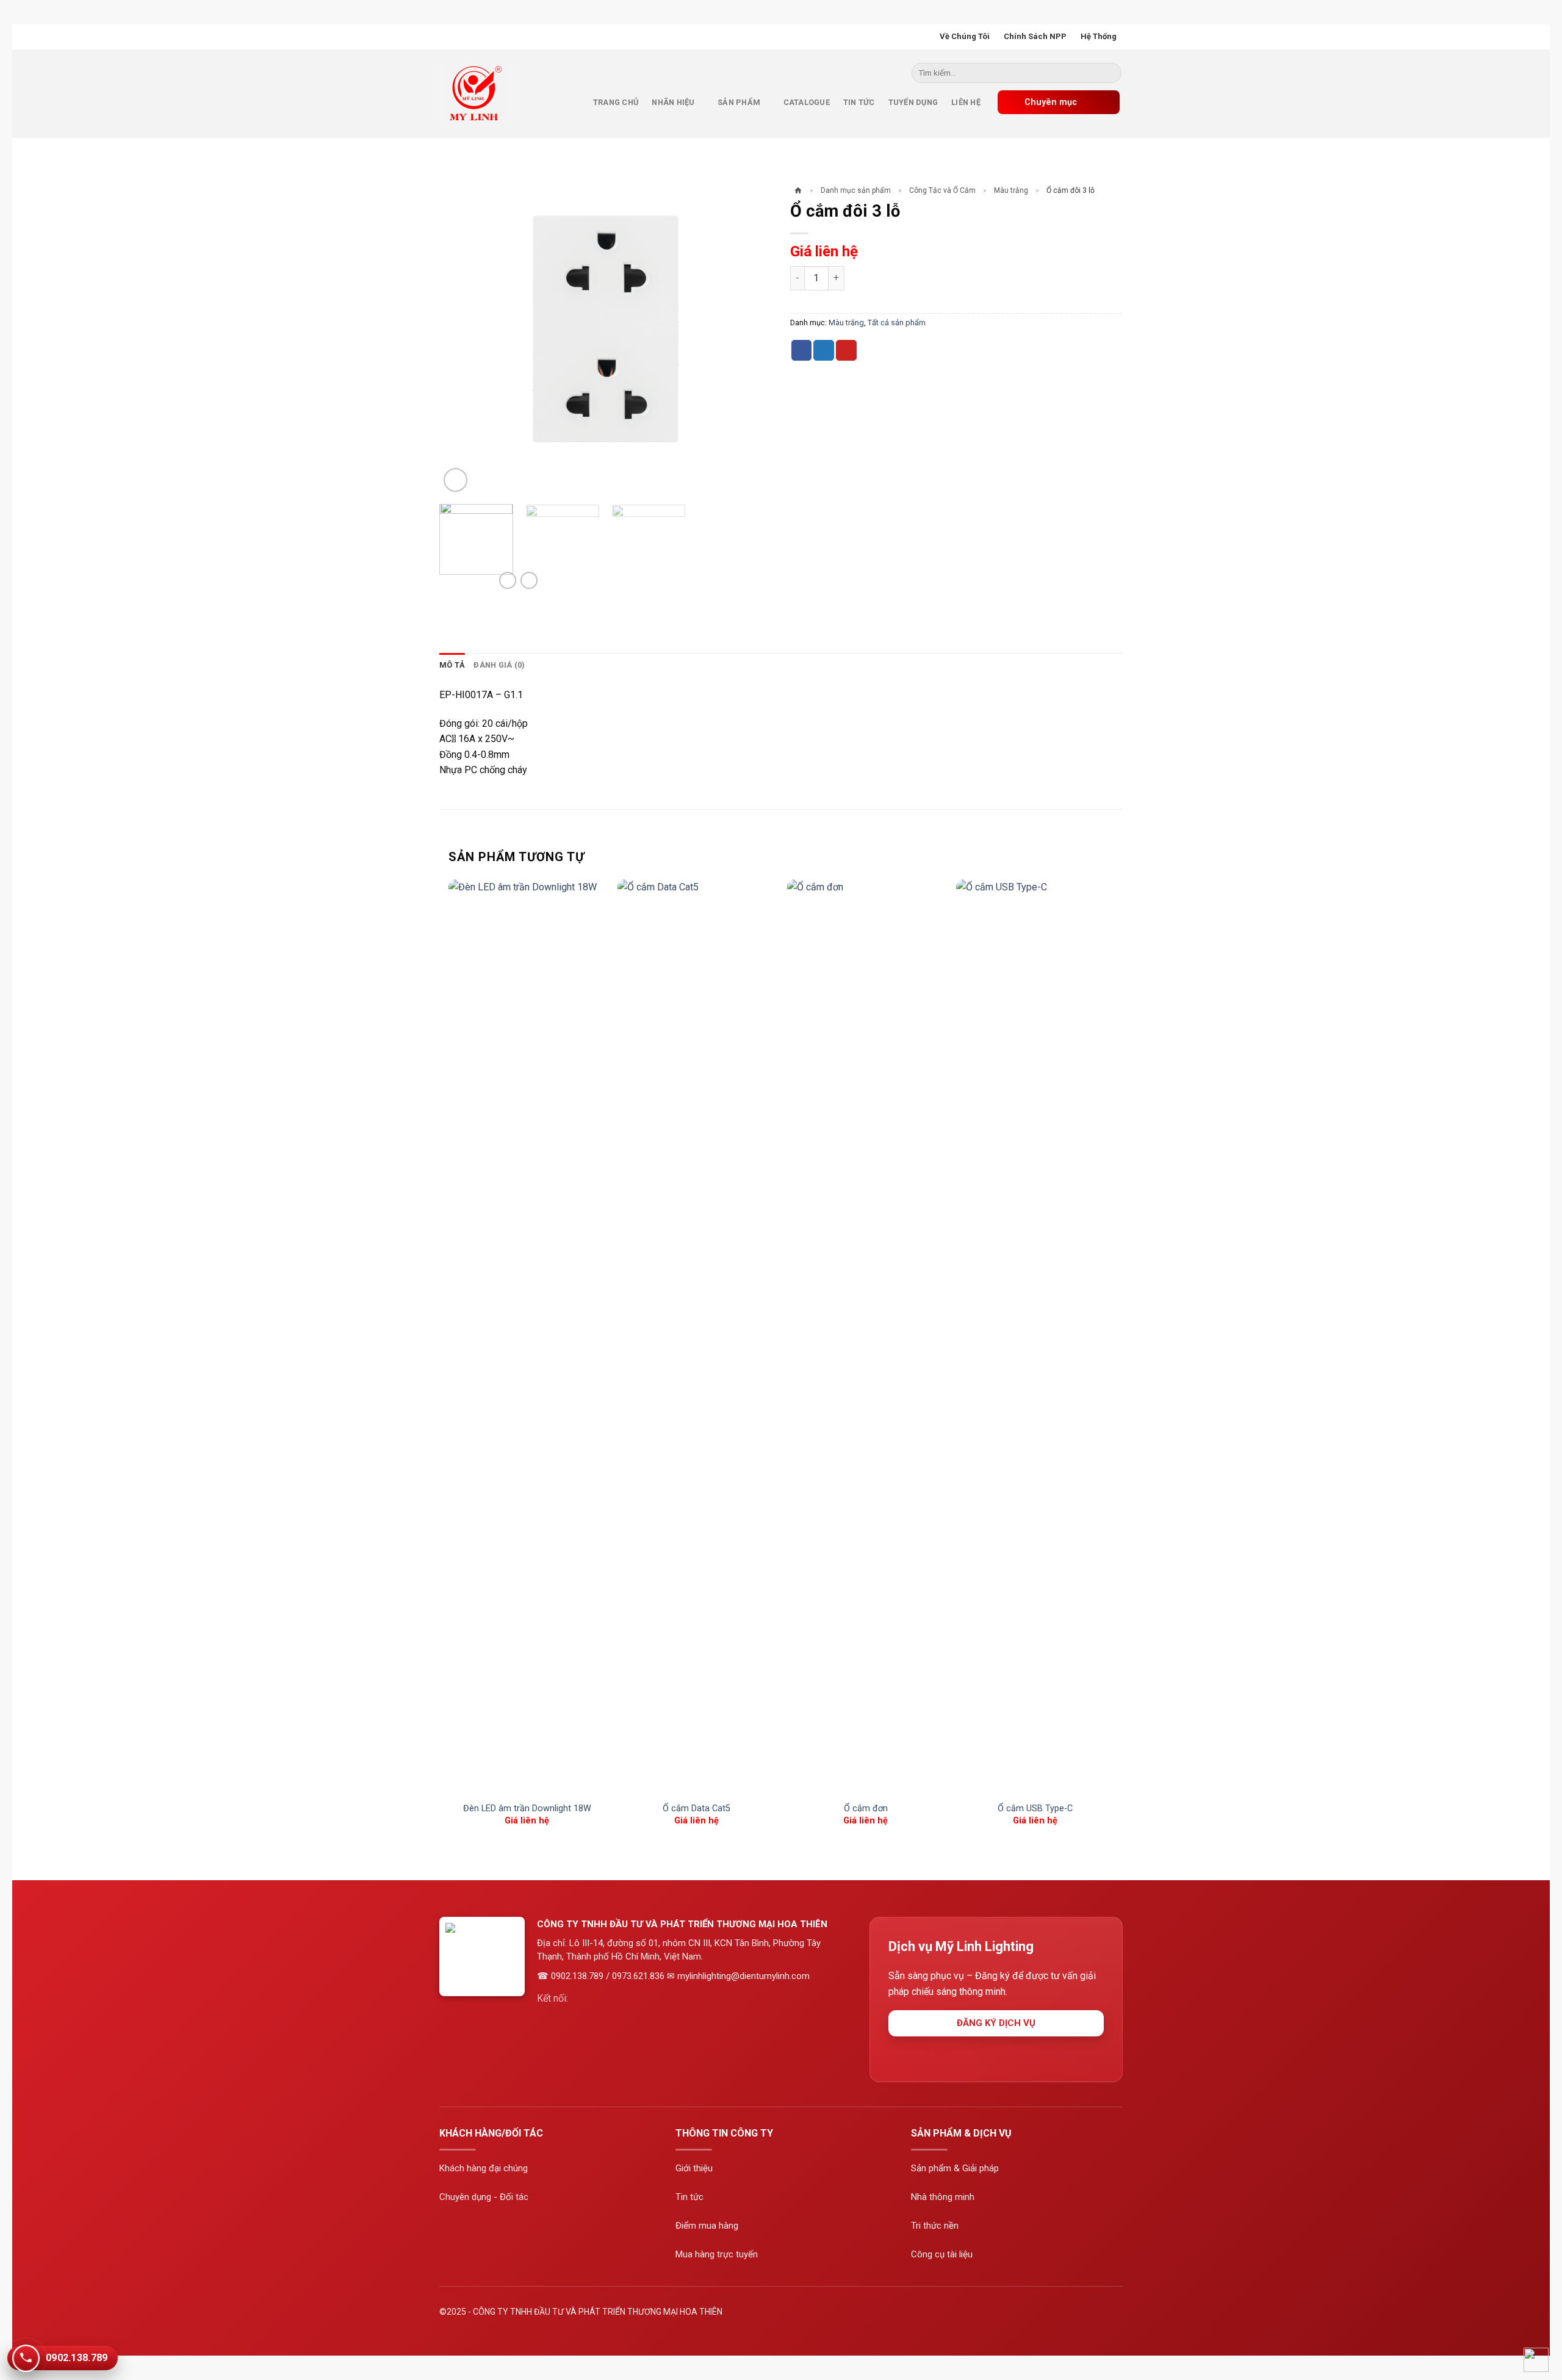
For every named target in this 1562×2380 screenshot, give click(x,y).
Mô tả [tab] (452, 665)
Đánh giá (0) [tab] (499, 665)
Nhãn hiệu (673, 102)
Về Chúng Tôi (965, 36)
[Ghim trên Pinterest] (846, 350)
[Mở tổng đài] (1536, 2360)
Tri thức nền (935, 2226)
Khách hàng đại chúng (484, 2168)
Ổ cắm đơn (866, 1808)
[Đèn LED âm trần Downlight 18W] (527, 1337)
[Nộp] (1110, 76)
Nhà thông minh (943, 2197)
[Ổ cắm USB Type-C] (1035, 1337)
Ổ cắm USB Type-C (1035, 1808)
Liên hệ (966, 102)
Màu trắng (1011, 190)
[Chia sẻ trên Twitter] (824, 350)
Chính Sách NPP (1035, 36)
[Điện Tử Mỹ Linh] (479, 93)
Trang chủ (616, 102)
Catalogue (807, 102)
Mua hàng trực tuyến (717, 2254)
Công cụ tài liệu (942, 2254)
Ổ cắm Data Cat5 (696, 1808)
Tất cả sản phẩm (897, 323)
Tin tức (859, 102)
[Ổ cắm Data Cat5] (696, 1337)
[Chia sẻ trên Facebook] (802, 350)
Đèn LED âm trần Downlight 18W (527, 1808)
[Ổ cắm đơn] (866, 1337)
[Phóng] (455, 480)
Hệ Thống (1099, 36)
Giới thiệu (694, 2168)
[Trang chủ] (798, 191)
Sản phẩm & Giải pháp (955, 2168)
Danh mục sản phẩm (856, 190)
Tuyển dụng (913, 102)
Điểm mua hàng (707, 2226)
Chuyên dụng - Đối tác (484, 2197)
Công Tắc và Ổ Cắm (942, 190)
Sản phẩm (739, 102)
